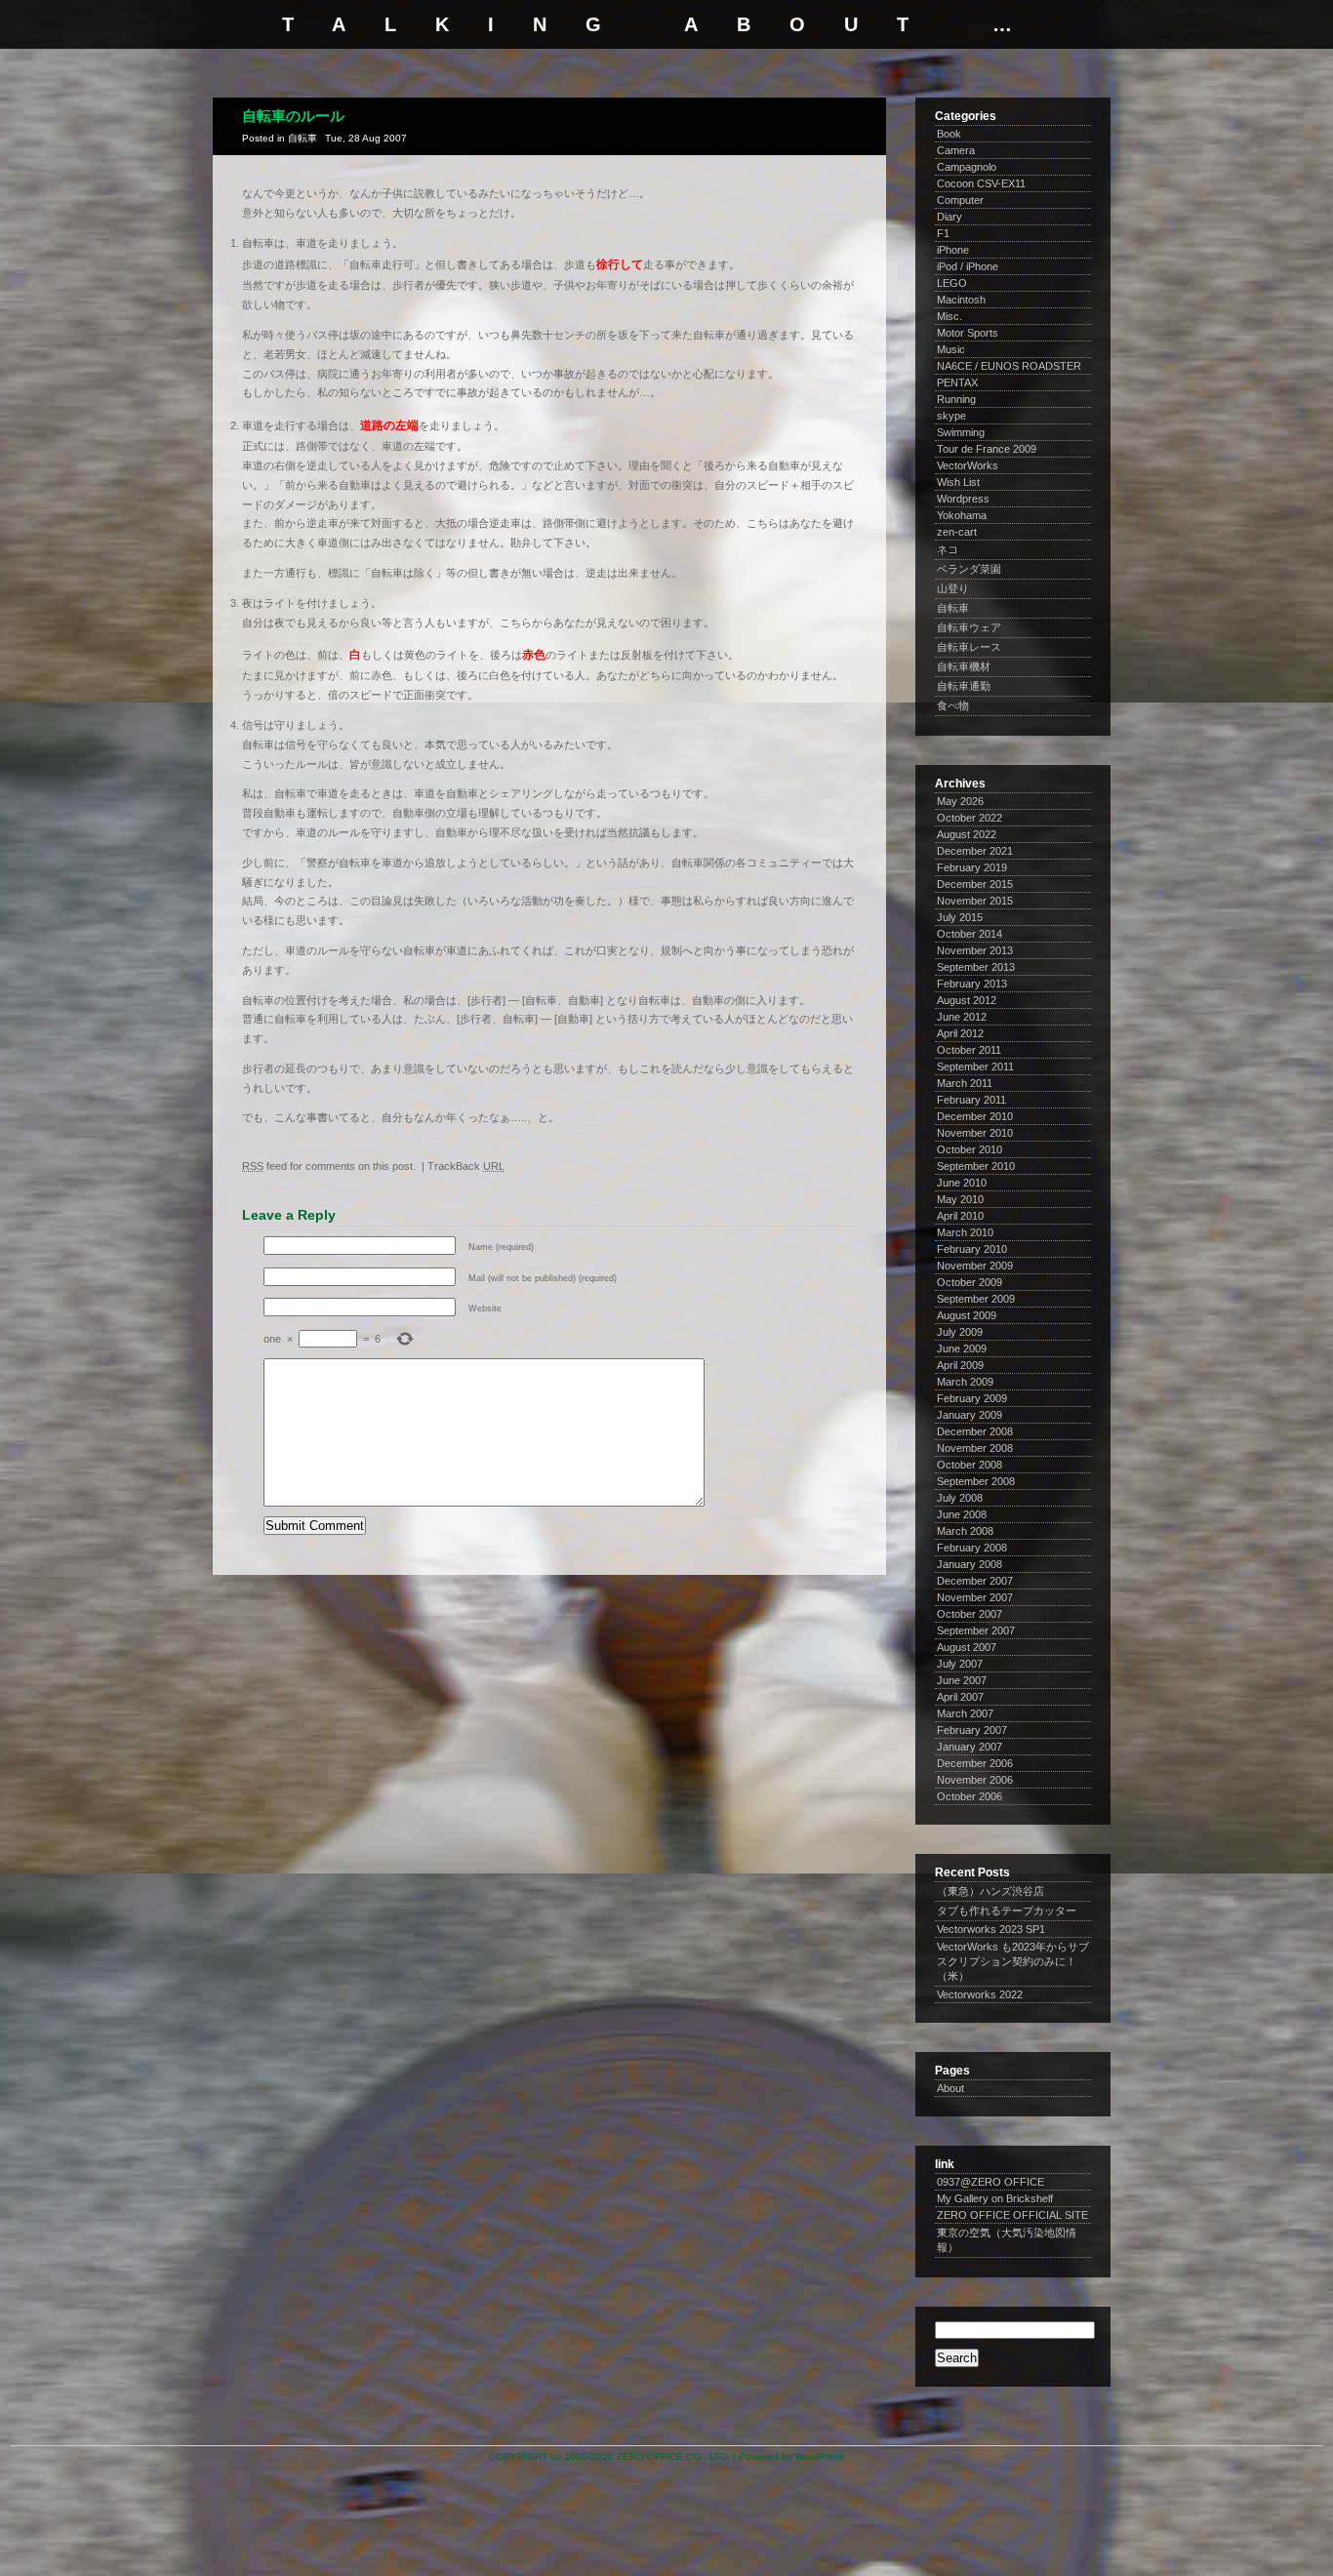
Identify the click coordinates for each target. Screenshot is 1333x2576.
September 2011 (975, 1067)
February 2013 (972, 984)
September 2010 (976, 1166)
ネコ (948, 549)
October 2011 (969, 1050)
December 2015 (975, 884)
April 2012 (960, 1033)
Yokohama (962, 515)
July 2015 (960, 917)
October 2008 (969, 1465)
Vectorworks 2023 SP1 (991, 1929)
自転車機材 (964, 666)
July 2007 (960, 1664)
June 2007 (962, 1680)
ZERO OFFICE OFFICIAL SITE (1012, 2215)
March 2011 (965, 1083)
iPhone (953, 250)
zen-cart (957, 532)
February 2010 (972, 1249)
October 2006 (969, 1796)
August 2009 (967, 1315)
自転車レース (969, 647)
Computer (960, 200)
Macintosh (961, 300)
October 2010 (969, 1149)
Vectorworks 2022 (980, 1994)
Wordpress (963, 499)
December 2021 (975, 851)
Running (956, 399)
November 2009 (975, 1266)
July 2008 (960, 1498)
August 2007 (967, 1647)
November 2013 (975, 950)
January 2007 (969, 1747)
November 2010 (975, 1133)
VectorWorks (968, 465)
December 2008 (975, 1431)
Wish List (958, 482)
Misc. (949, 316)
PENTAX (957, 382)
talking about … (666, 24)
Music (951, 349)
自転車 (303, 138)
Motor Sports (968, 333)
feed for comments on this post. (329, 1166)
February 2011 (971, 1100)
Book (949, 134)
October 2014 (969, 934)
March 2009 (965, 1382)
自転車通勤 (964, 686)
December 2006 (975, 1763)
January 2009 (969, 1415)
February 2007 (972, 1730)
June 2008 (962, 1514)
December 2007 (975, 1581)
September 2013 (976, 967)
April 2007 (960, 1697)
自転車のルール (293, 116)
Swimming (961, 432)
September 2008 (976, 1481)
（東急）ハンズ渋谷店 (990, 1891)
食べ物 (953, 705)
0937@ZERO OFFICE (990, 2182)
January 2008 (969, 1564)
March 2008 (965, 1531)
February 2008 (972, 1548)
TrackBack (466, 1166)
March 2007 (965, 1713)
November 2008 (975, 1448)
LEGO (952, 283)
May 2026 (960, 801)
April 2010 (960, 1216)
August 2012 (967, 1000)
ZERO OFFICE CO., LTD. (673, 2456)
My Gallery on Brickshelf (995, 2198)
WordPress (820, 2456)
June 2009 (962, 1348)
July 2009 (960, 1332)
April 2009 (960, 1365)
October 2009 (969, 1282)
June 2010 (962, 1183)
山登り (953, 588)
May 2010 (960, 1199)
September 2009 (976, 1299)
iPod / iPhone (968, 266)
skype (951, 416)
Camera (956, 150)
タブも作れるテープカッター (1007, 1911)
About (950, 2088)
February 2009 (972, 1398)
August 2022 (967, 834)
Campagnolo (967, 167)
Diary (949, 217)
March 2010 (965, 1232)
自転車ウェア (969, 627)
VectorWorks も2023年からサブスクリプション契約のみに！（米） (1013, 1961)
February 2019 (972, 867)
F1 (943, 233)
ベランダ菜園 (969, 569)
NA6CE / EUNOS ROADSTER (1009, 366)
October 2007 (969, 1614)
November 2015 (975, 901)
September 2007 (976, 1630)
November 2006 (975, 1780)
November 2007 (975, 1597)
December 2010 (975, 1116)
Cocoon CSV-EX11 (981, 183)
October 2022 (969, 818)
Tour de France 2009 (987, 449)
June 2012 (962, 1017)
